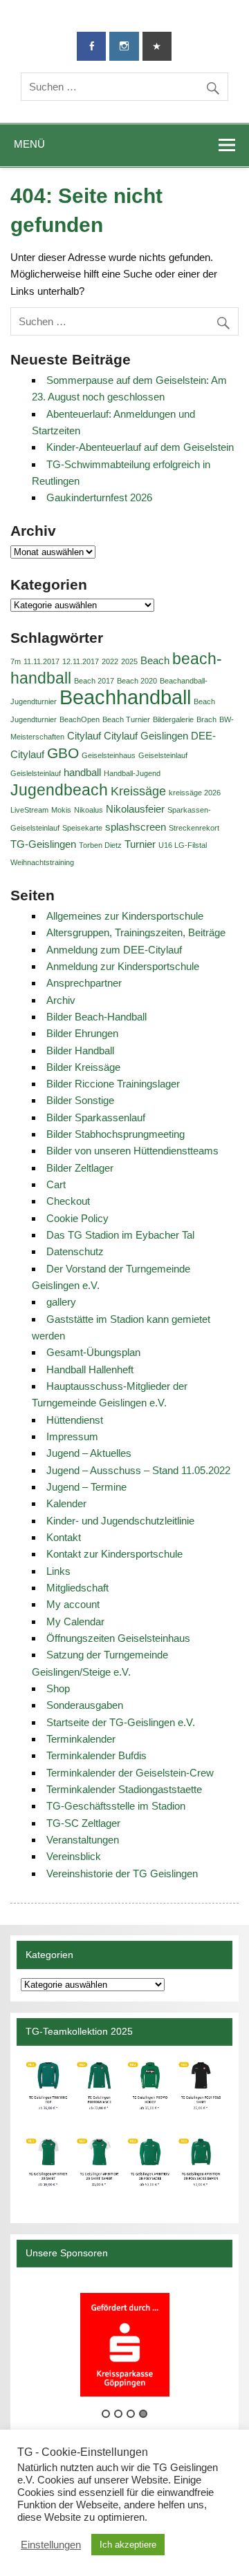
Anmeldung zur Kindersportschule (123, 966)
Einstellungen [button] (51, 2545)
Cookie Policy (77, 1218)
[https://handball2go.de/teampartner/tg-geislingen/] (124, 2129)
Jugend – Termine (86, 1487)
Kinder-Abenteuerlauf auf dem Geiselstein (140, 447)
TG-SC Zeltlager (83, 1823)
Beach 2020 (137, 681)
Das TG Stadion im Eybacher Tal (120, 1235)
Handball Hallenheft (90, 1369)
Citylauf (84, 736)
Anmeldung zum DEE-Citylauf (114, 950)
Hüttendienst (75, 1420)
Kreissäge (138, 791)
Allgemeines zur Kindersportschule (125, 916)
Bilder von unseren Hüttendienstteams (132, 1151)
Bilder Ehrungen (82, 1033)
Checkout (68, 1201)
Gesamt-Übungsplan (93, 1352)
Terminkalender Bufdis (96, 1755)
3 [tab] (131, 2414)
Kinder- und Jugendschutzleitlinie (120, 1521)
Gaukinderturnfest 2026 (99, 497)
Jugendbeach (59, 790)
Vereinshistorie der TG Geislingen (122, 1873)
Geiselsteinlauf (163, 755)
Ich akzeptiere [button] (128, 2545)
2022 (110, 661)
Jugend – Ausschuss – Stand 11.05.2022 (138, 1470)
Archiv (61, 1000)
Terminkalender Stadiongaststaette (124, 1789)
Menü (29, 144)
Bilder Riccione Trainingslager (113, 1084)
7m (16, 661)
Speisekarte (82, 828)
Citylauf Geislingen (146, 736)
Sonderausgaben (85, 1705)
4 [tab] (143, 2414)
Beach (155, 660)
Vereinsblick (74, 1856)
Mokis (61, 810)
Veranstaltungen (83, 1840)
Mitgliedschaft (77, 1588)
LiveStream (29, 810)
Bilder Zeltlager (80, 1168)
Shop (58, 1688)
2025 (129, 661)
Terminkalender (81, 1739)
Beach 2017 (94, 681)
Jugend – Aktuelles (89, 1453)
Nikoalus (89, 810)
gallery (61, 1302)
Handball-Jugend (132, 773)
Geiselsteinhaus (109, 755)
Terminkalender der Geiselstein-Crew (130, 1773)
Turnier (140, 844)
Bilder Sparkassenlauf (96, 1117)
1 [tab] (106, 2414)
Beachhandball (125, 697)
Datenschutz (75, 1251)
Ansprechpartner (84, 983)
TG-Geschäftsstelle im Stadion (116, 1806)
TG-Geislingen (43, 844)
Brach (206, 719)
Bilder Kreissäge (83, 1067)
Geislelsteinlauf (36, 773)
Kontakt (64, 1537)
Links (58, 1571)
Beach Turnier (126, 719)
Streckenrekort (194, 828)
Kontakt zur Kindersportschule (114, 1554)
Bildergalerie (173, 719)
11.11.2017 (41, 661)
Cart (56, 1184)
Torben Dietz (100, 845)
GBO (63, 753)
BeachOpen (80, 719)
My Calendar (75, 1621)
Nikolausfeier (135, 809)
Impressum (72, 1436)
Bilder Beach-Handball (96, 1017)
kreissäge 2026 (195, 793)
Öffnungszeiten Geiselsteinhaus (118, 1638)
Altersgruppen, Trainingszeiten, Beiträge (136, 932)
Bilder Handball (80, 1050)
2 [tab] (118, 2414)
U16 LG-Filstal (183, 845)
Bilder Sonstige (80, 1100)
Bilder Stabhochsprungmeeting (116, 1134)
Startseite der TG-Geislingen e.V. (121, 1722)
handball (82, 772)
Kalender (66, 1503)
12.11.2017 (81, 661)
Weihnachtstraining (42, 862)
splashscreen (136, 827)
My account (73, 1604)
